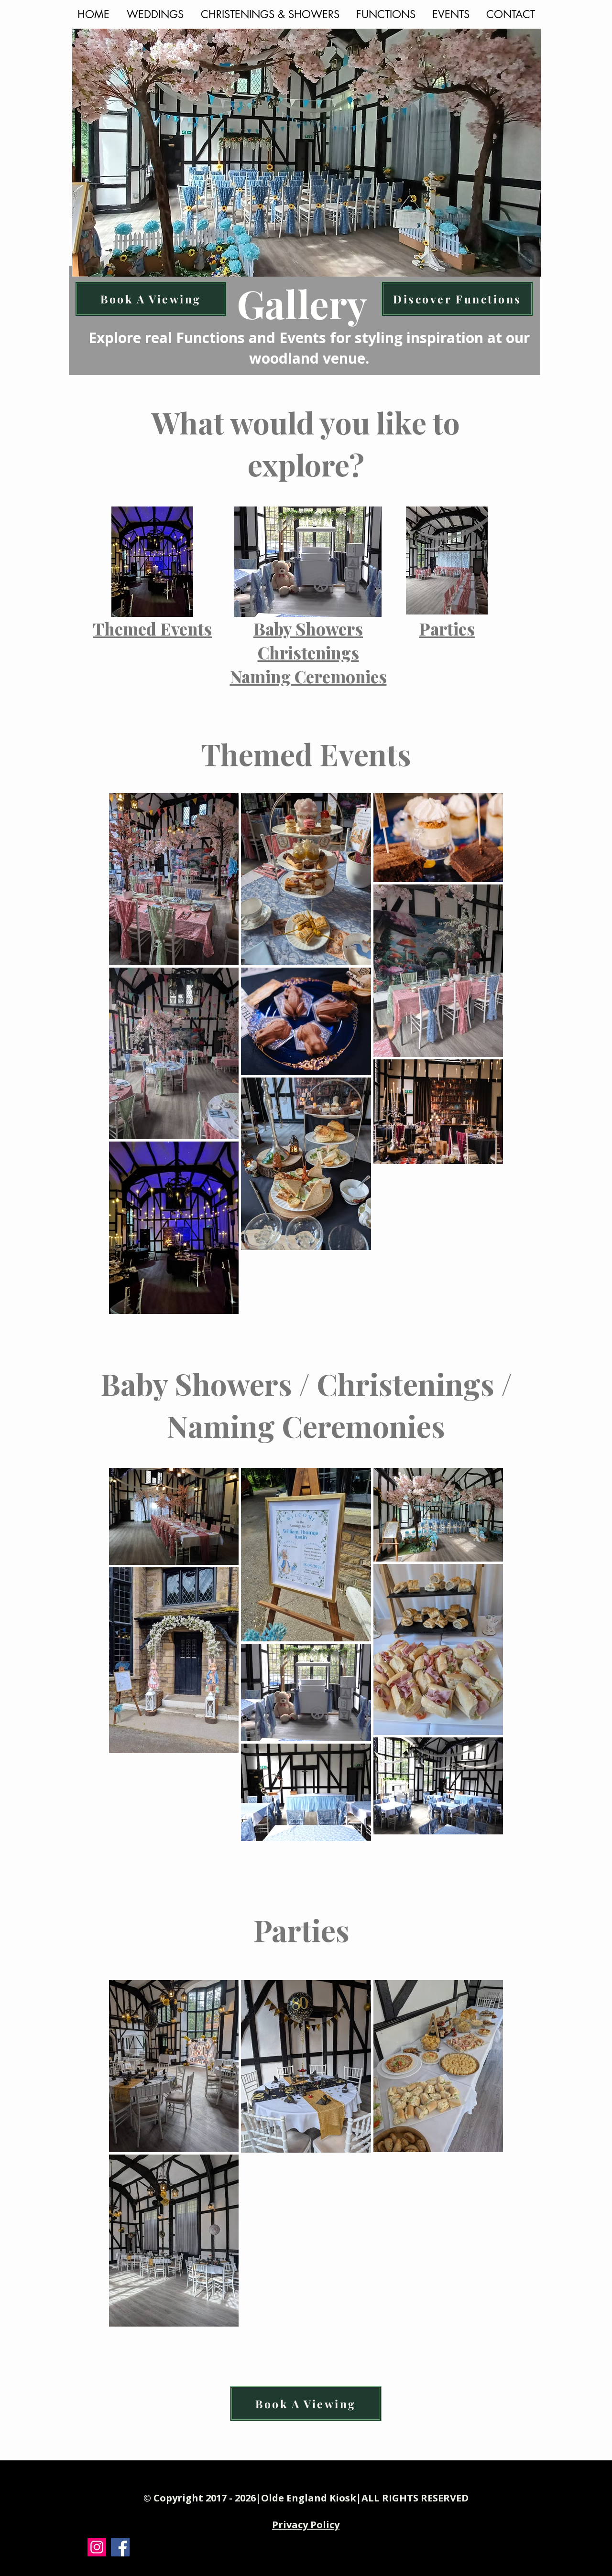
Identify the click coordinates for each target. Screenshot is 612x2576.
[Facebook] (120, 2547)
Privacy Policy (306, 2525)
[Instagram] (97, 2547)
